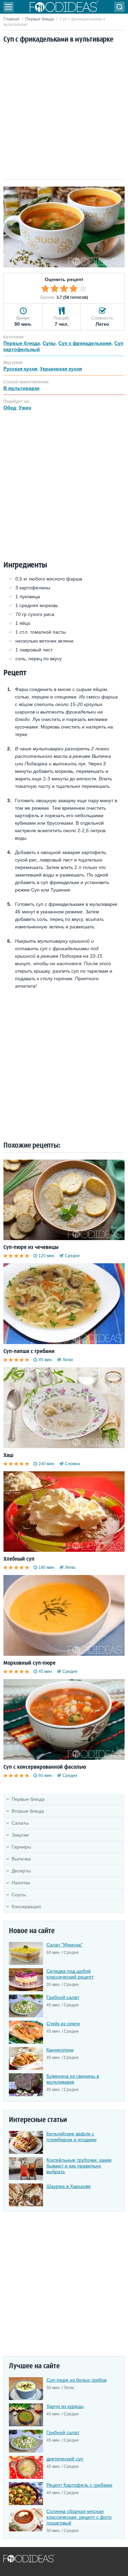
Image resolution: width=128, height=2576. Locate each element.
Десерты (21, 1871)
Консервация (26, 1907)
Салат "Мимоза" (65, 1945)
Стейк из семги (63, 2023)
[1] (45, 289)
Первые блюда (40, 19)
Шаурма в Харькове (69, 2186)
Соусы (19, 1895)
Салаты (20, 1823)
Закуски (20, 1835)
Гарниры (21, 1847)
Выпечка (21, 1859)
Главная (11, 19)
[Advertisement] (64, 112)
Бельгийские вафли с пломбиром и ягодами (72, 2137)
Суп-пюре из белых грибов (76, 2380)
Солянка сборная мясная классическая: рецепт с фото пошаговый (79, 2517)
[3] (64, 289)
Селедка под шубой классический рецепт (70, 1974)
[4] (73, 289)
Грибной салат (63, 1997)
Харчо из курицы (65, 2406)
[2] (55, 289)
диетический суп (65, 2459)
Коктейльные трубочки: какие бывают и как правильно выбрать (79, 2166)
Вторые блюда (28, 1811)
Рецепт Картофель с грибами (79, 2485)
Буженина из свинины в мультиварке (73, 2079)
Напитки (21, 1883)
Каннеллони (60, 2050)
